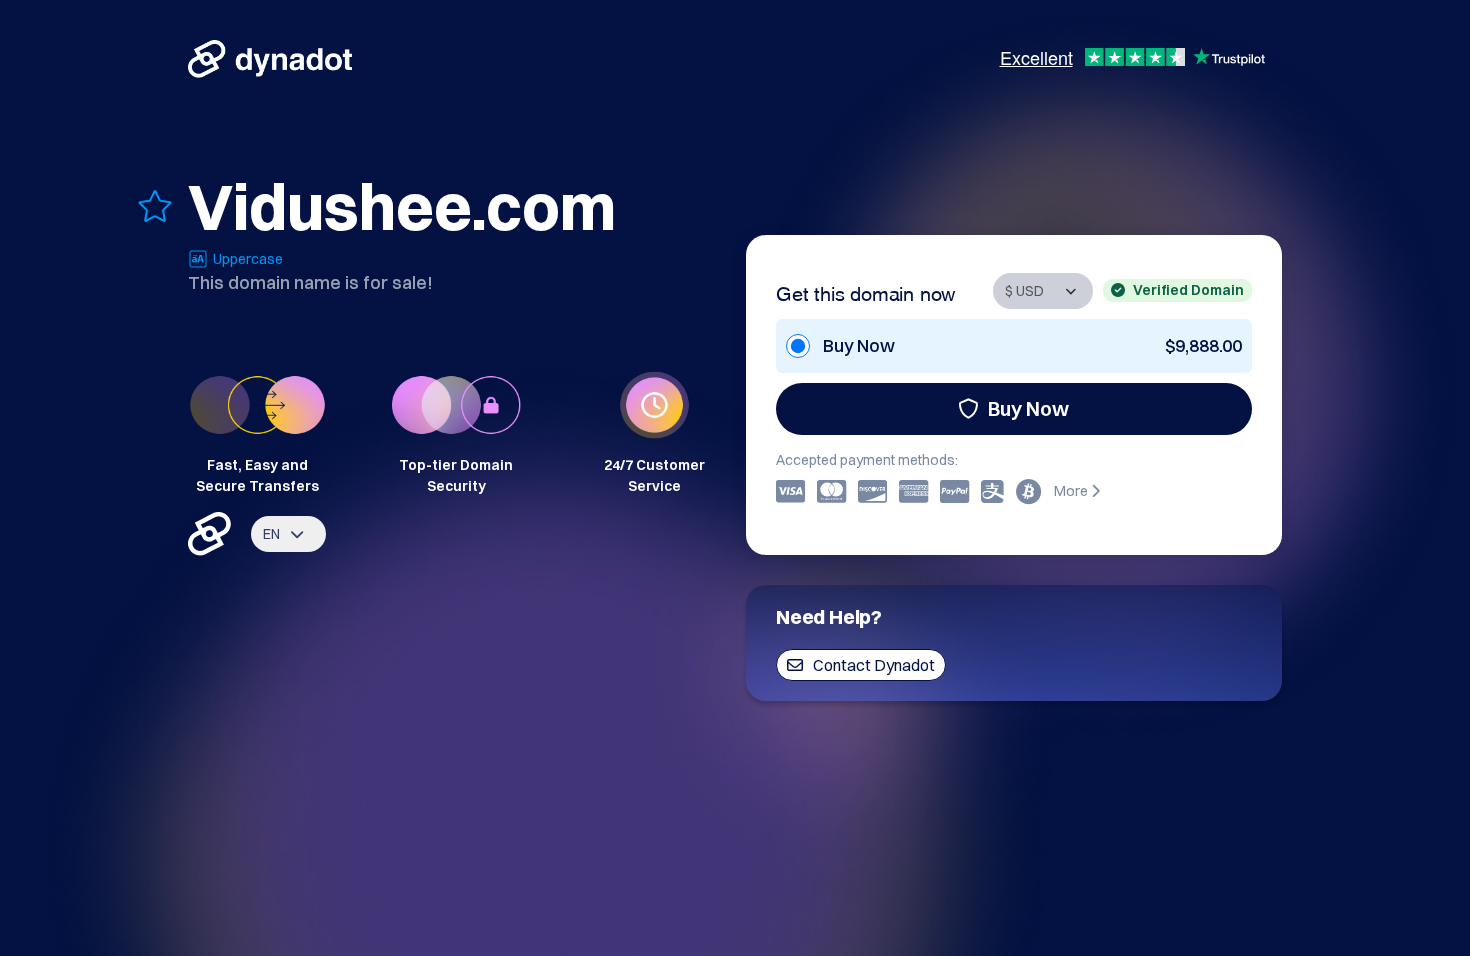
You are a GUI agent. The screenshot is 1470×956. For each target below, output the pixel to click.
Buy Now (1028, 408)
